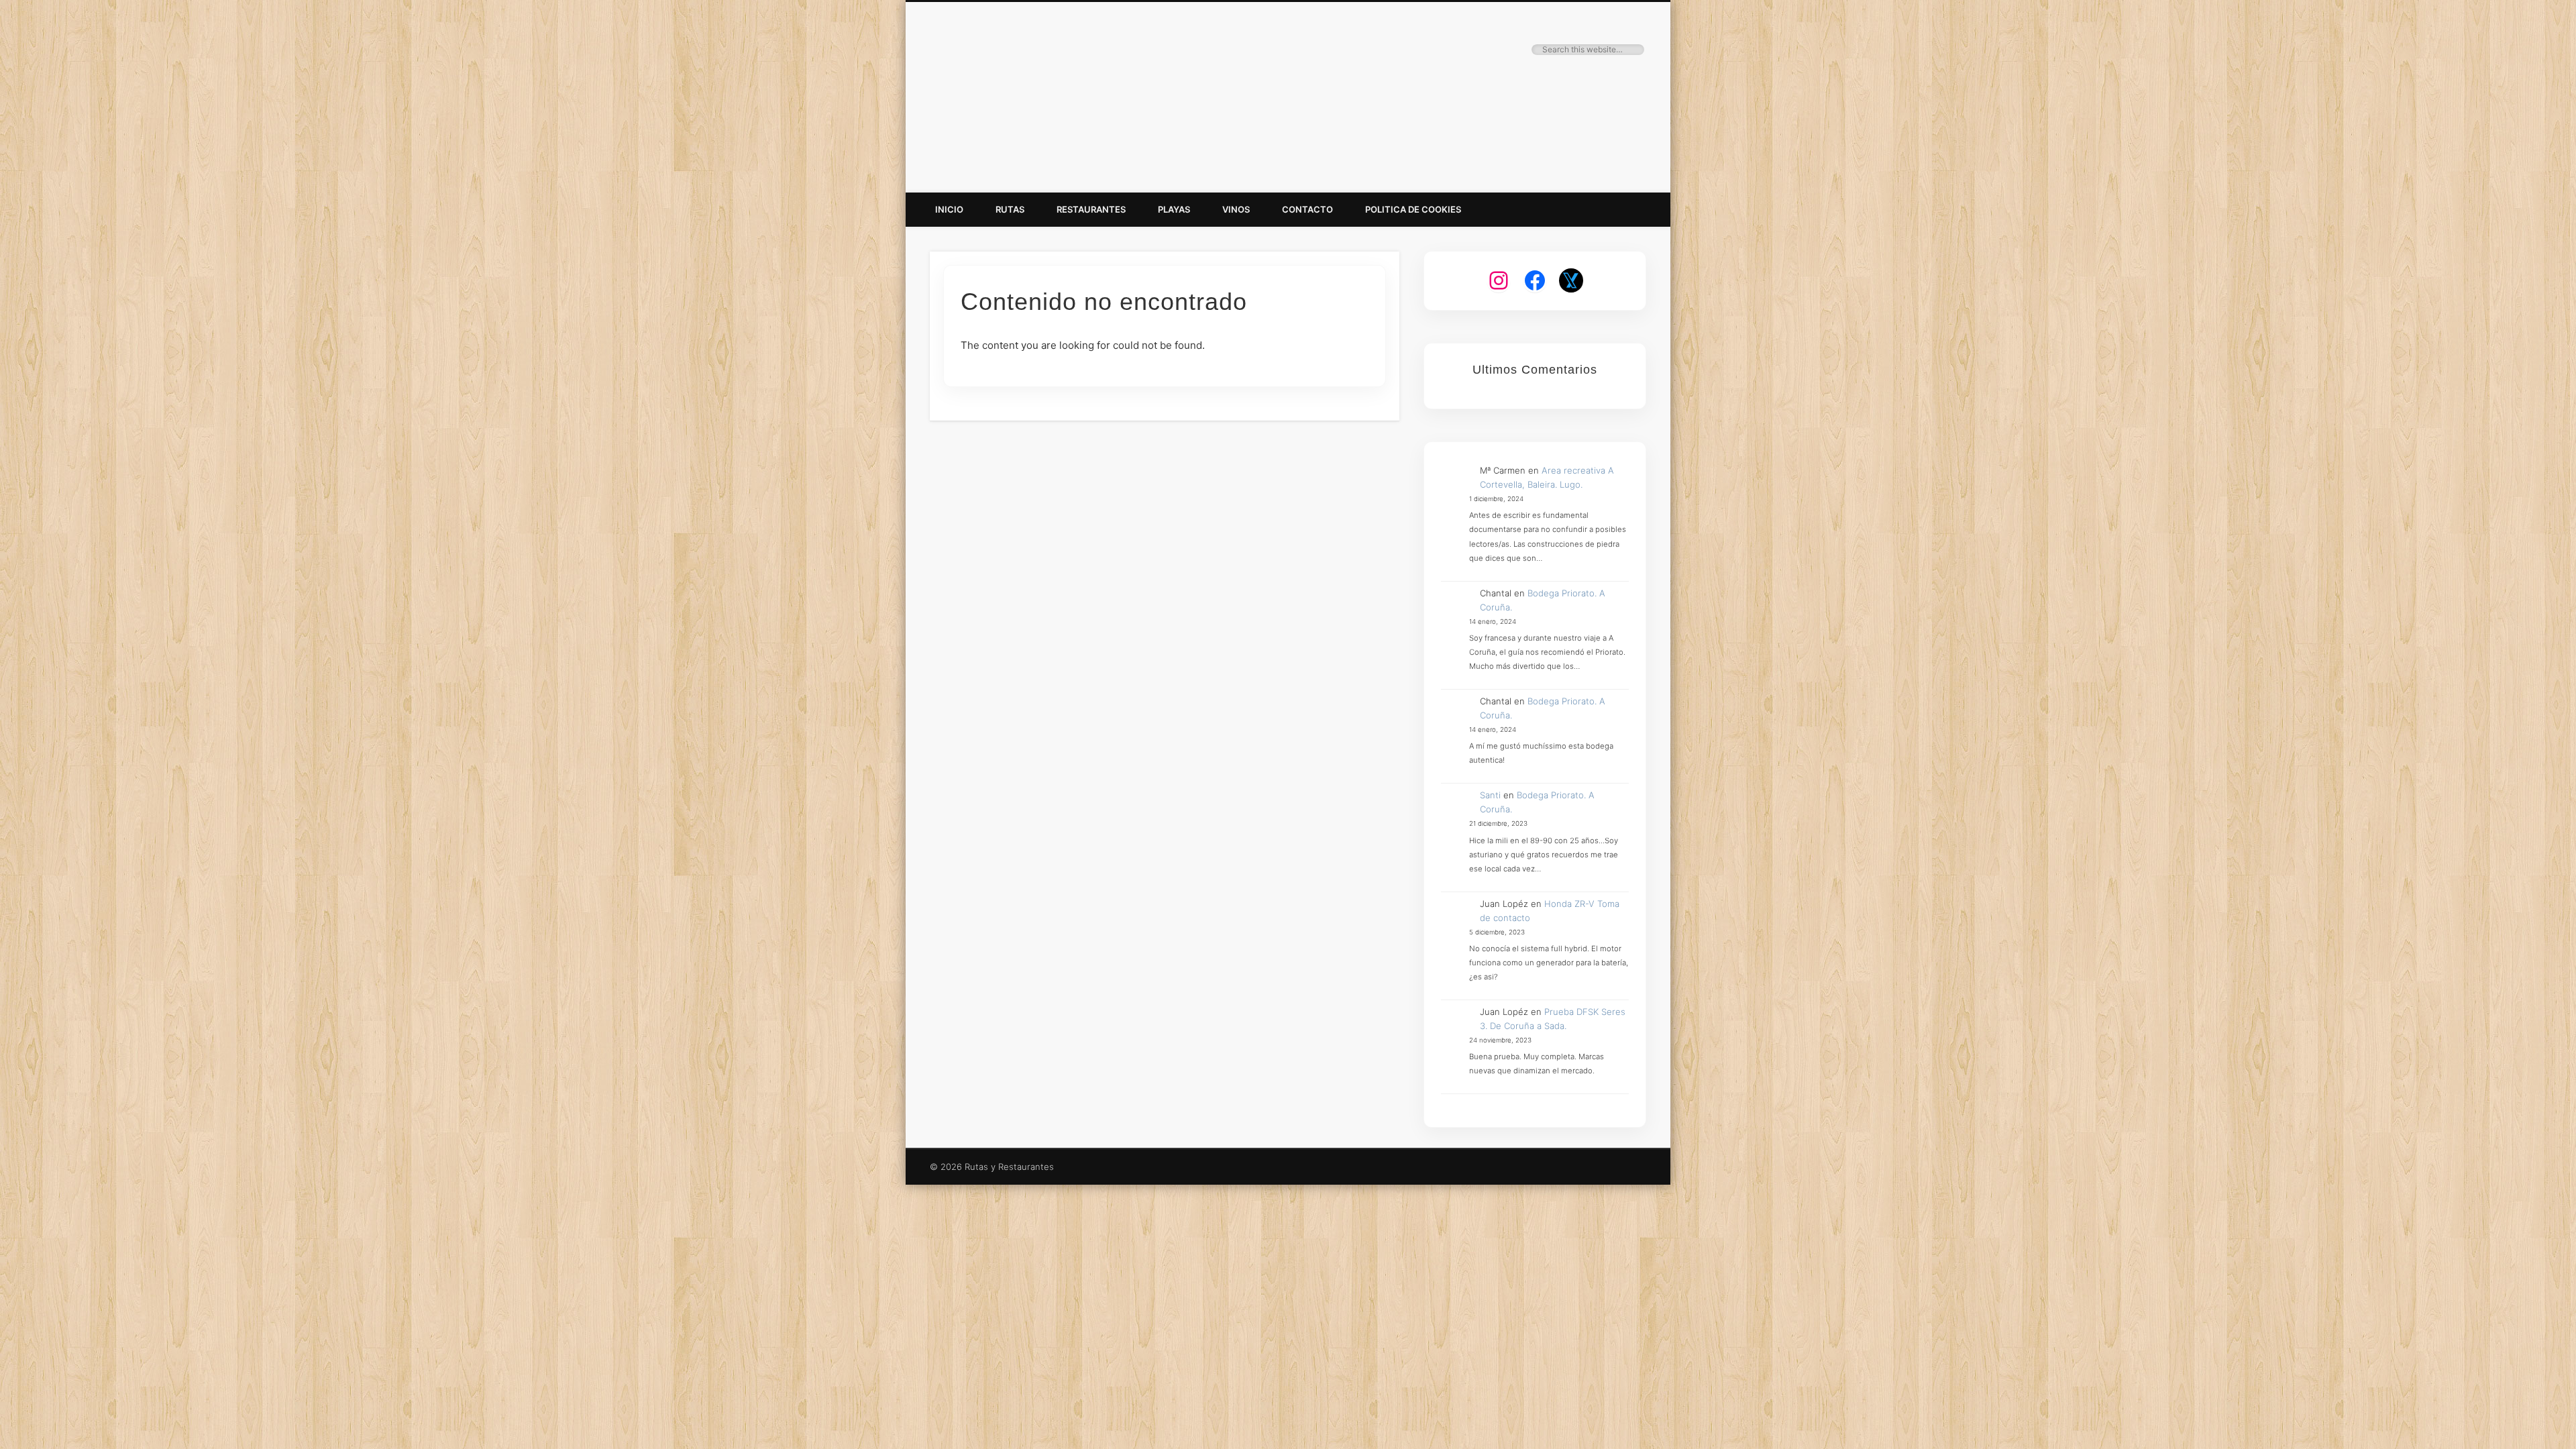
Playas (1174, 209)
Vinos (1236, 209)
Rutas (1010, 209)
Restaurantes (1091, 209)
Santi (1490, 795)
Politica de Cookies (1413, 209)
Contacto (1307, 209)
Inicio (949, 209)
